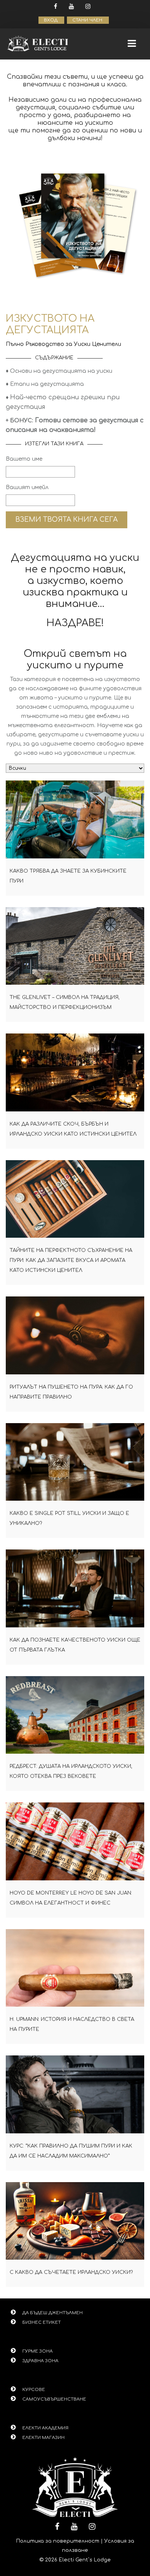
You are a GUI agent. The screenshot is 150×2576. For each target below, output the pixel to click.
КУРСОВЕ (34, 2390)
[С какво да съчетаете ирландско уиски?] (75, 2221)
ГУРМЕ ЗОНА (37, 2351)
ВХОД (51, 20)
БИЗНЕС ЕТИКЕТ (42, 2322)
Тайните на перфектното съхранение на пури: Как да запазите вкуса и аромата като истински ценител (71, 1260)
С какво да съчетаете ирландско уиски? (71, 2272)
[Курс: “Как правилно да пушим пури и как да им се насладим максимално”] (75, 2094)
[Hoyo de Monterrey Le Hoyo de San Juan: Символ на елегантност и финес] (75, 1841)
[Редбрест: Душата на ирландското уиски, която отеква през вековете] (75, 1715)
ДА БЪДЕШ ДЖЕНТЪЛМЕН (52, 2313)
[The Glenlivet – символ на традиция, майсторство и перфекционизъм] (75, 946)
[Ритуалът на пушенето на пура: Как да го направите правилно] (75, 1335)
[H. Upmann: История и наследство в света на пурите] (75, 1968)
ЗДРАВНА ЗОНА (40, 2361)
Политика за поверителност (58, 2541)
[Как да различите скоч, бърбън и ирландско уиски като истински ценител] (75, 1072)
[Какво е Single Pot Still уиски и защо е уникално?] (75, 1462)
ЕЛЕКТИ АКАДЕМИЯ (45, 2428)
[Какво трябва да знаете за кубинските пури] (75, 819)
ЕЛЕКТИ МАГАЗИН (43, 2438)
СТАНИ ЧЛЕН (88, 20)
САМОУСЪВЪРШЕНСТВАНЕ (54, 2399)
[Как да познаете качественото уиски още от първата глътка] (75, 1588)
